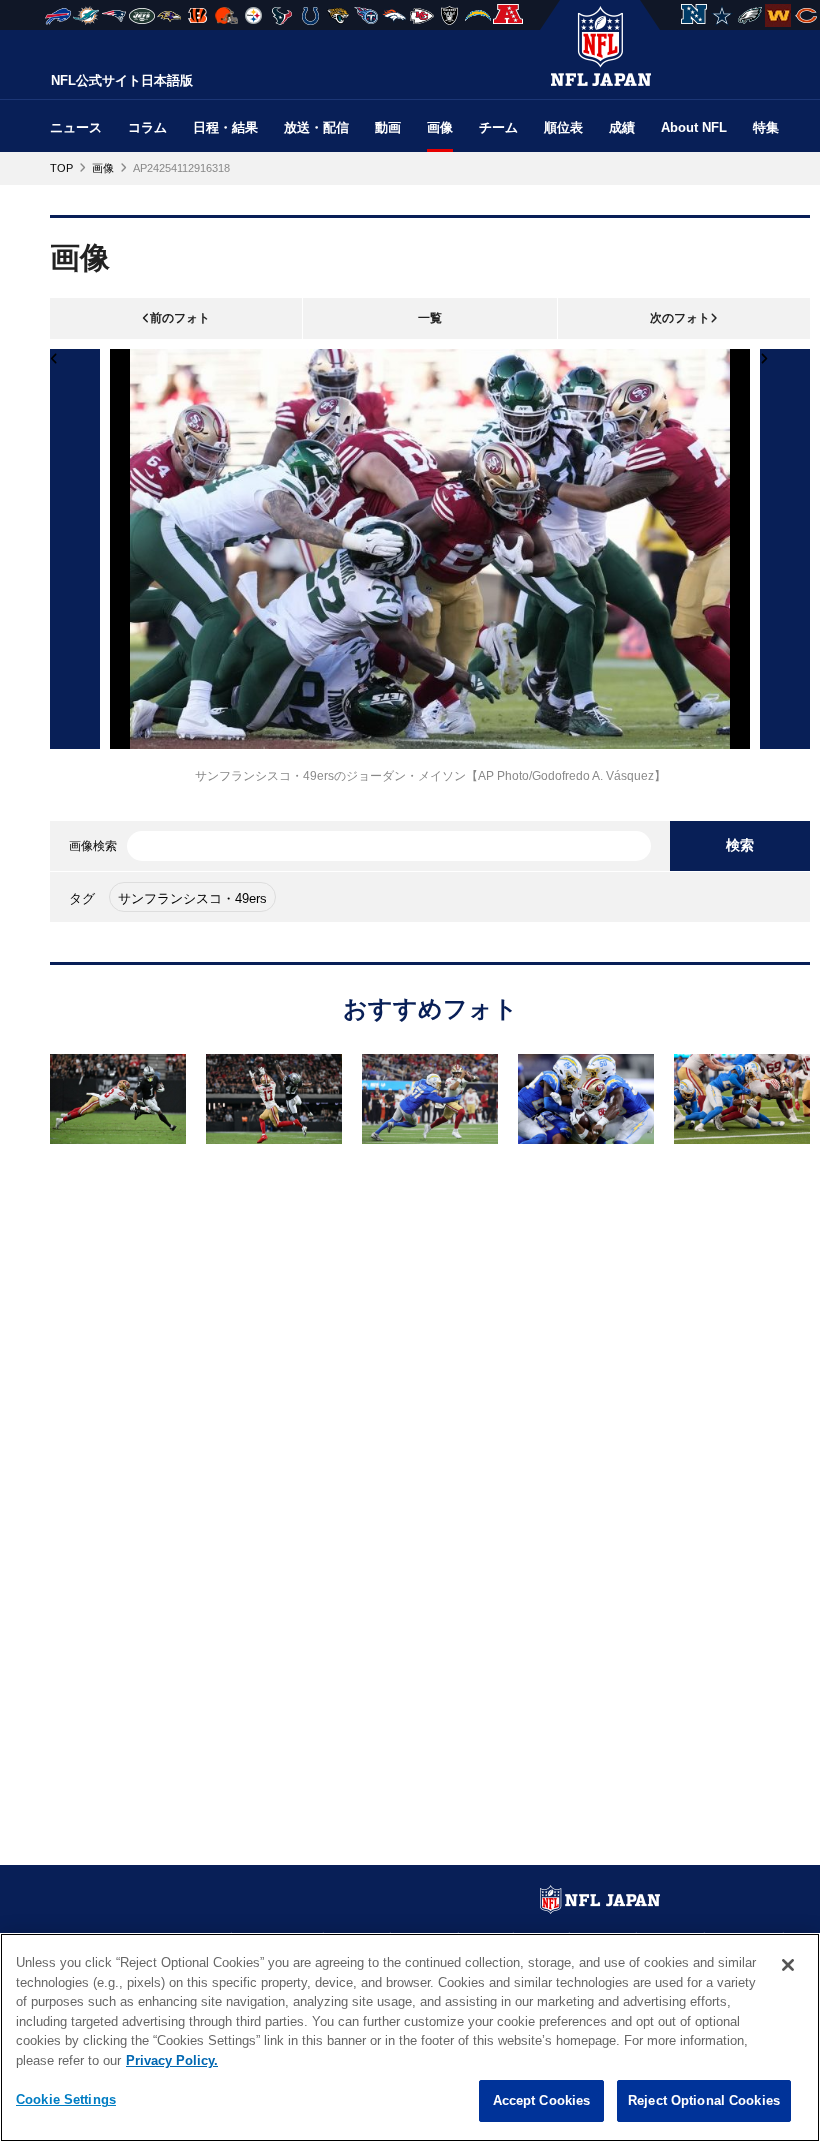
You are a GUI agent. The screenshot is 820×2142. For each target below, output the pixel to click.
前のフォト (180, 318)
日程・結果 (225, 127)
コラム (147, 127)
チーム (498, 127)
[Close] (788, 1965)
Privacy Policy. (172, 2060)
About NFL (694, 127)
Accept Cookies (542, 2100)
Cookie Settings (66, 2099)
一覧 (430, 318)
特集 (766, 127)
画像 (440, 127)
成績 (622, 127)
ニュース (76, 127)
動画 (388, 127)
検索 (740, 845)
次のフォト (680, 318)
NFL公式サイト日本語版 (122, 80)
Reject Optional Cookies (704, 2100)
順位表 (563, 127)
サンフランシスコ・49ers (192, 898)
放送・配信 (316, 127)
